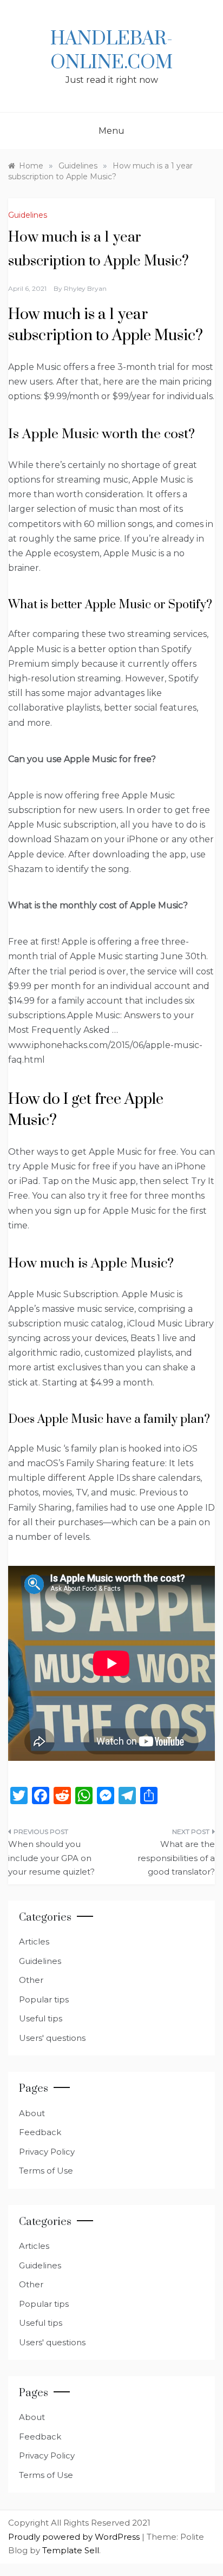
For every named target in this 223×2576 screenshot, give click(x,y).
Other (31, 1980)
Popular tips (44, 1999)
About (32, 2113)
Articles (34, 1941)
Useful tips (41, 2018)
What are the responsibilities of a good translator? (176, 1858)
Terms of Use (46, 2171)
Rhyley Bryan (85, 288)
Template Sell (71, 2550)
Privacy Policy (47, 2152)
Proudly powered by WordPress (75, 2537)
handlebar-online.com (111, 51)
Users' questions (52, 2038)
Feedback (40, 2132)
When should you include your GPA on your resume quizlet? (51, 1858)
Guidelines (28, 215)
